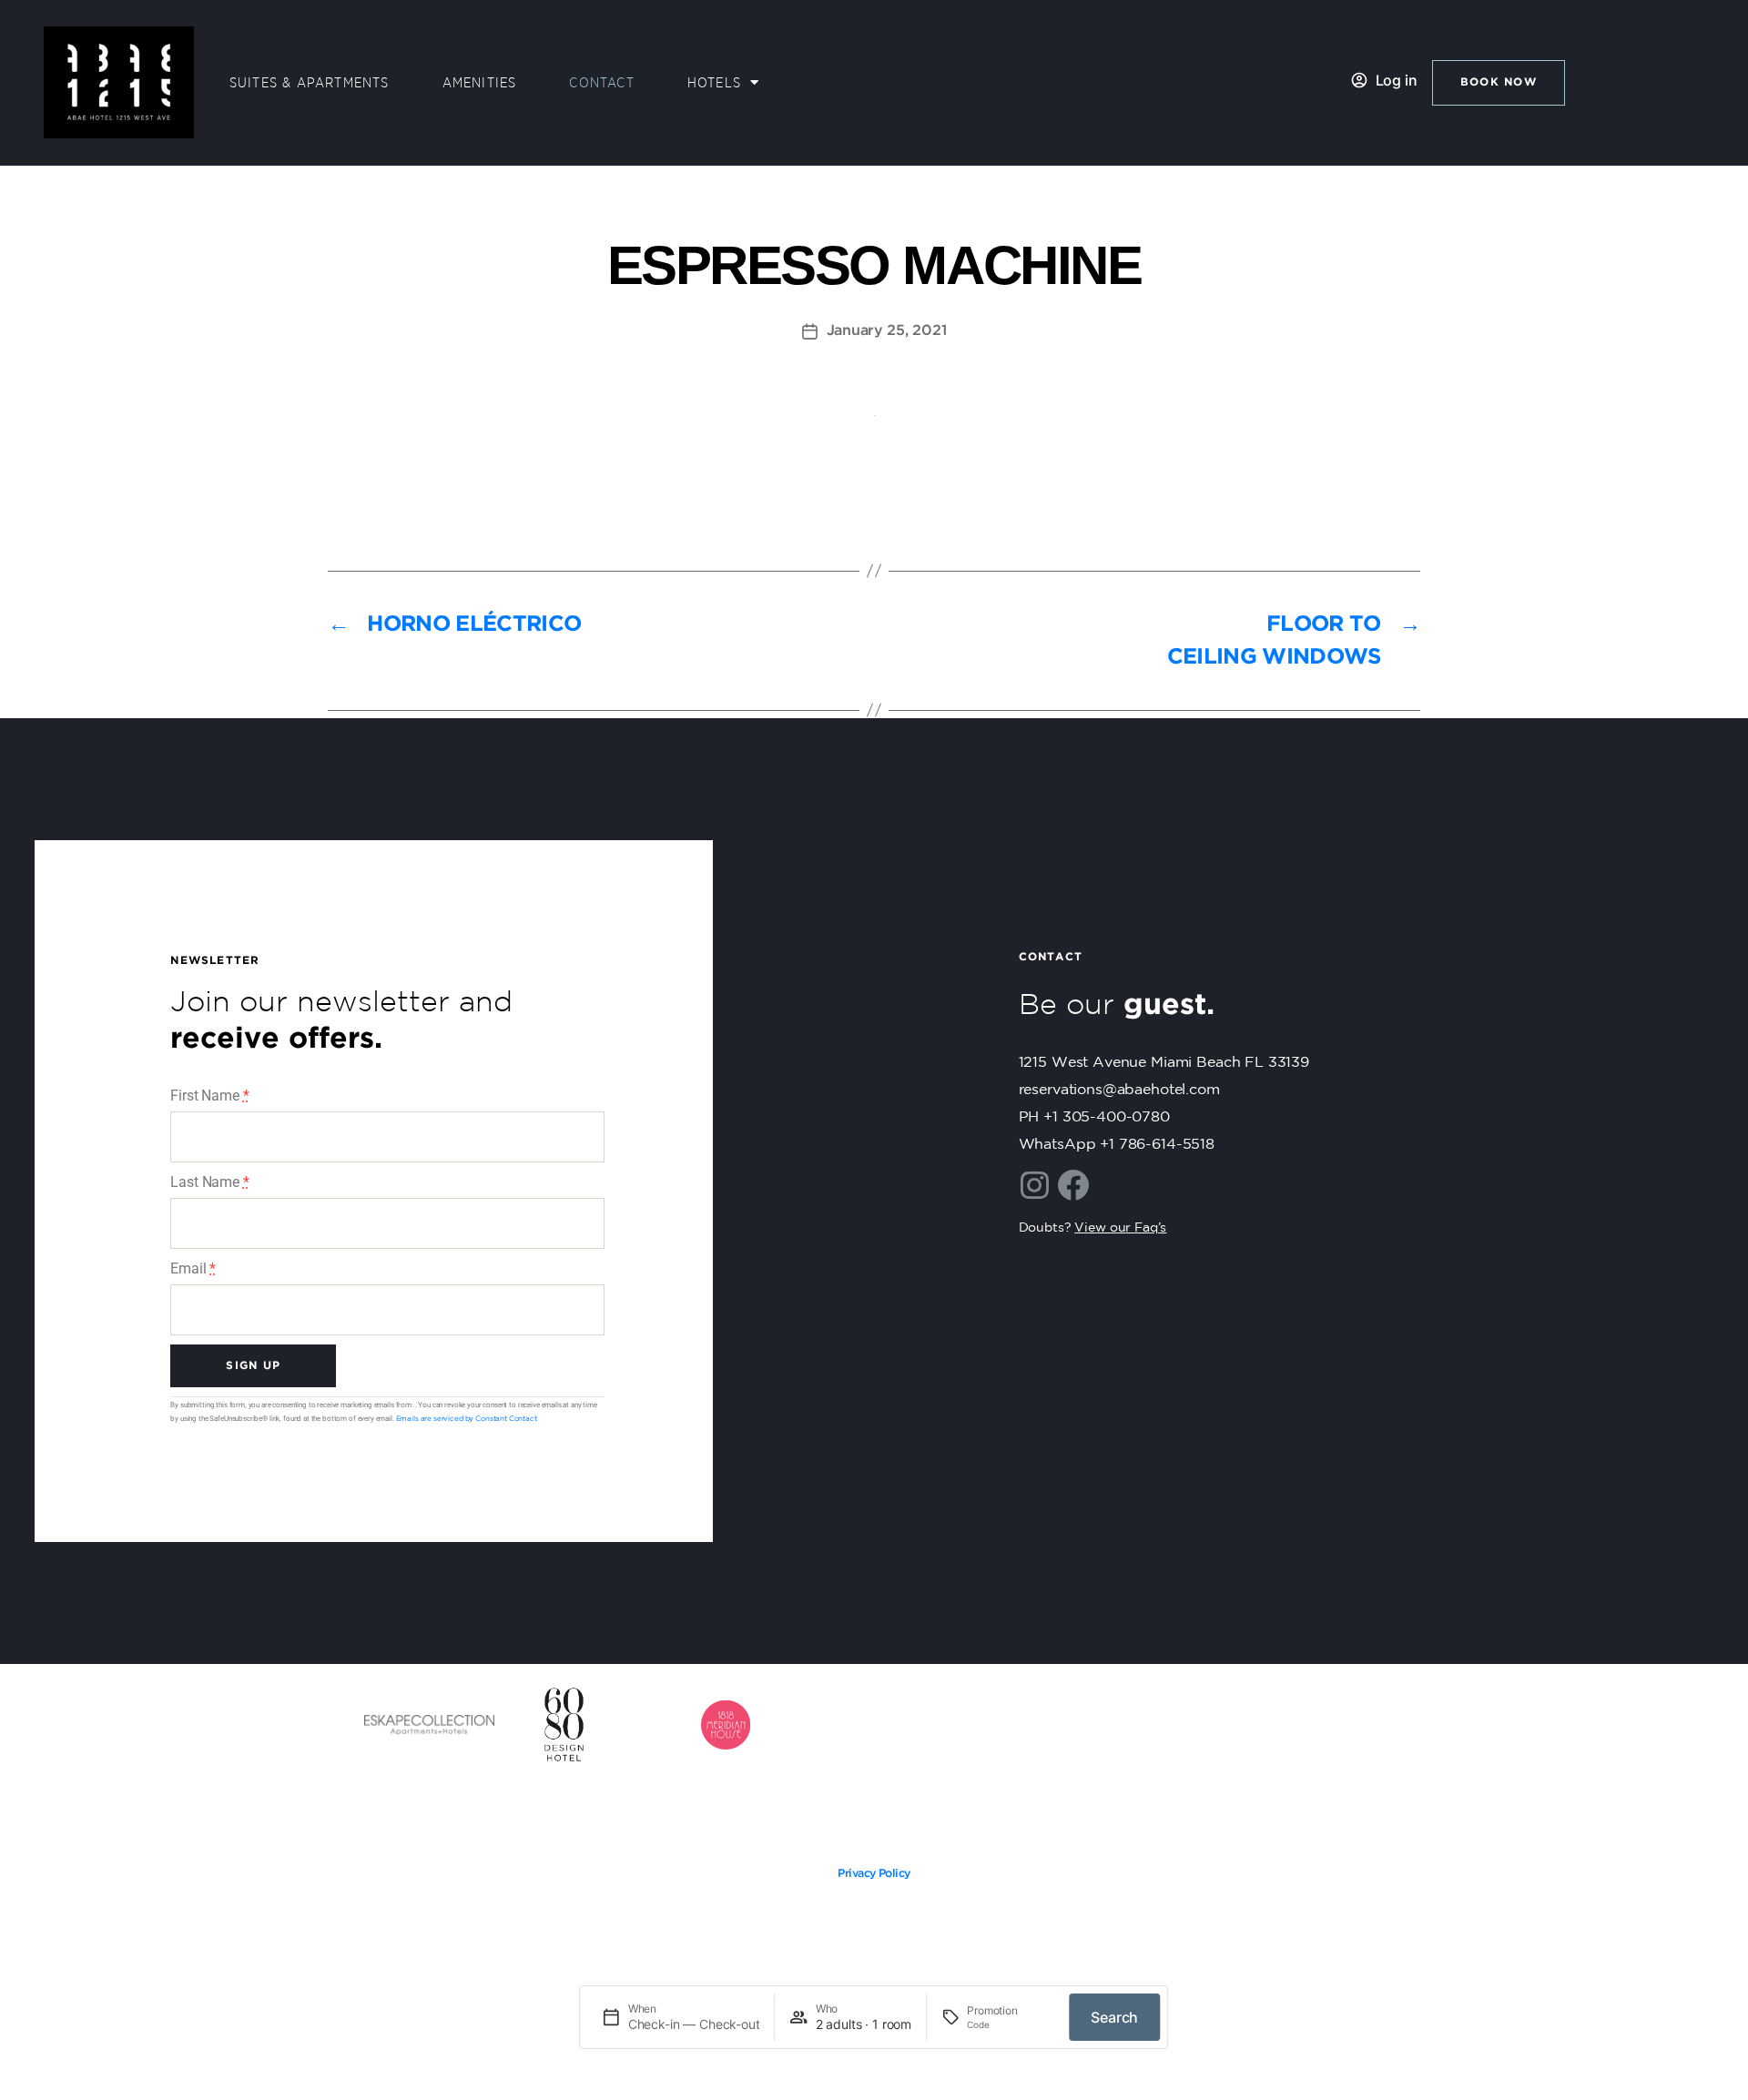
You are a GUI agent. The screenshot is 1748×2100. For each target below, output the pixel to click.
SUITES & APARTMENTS (310, 83)
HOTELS (714, 83)
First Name (209, 1096)
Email (193, 1268)
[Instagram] (1035, 1185)
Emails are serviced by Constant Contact (467, 1419)
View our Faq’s (1120, 1228)
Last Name (209, 1182)
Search (1114, 2017)
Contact (601, 83)
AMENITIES (480, 83)
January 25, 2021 (887, 331)
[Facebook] (1072, 1185)
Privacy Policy (874, 1874)
